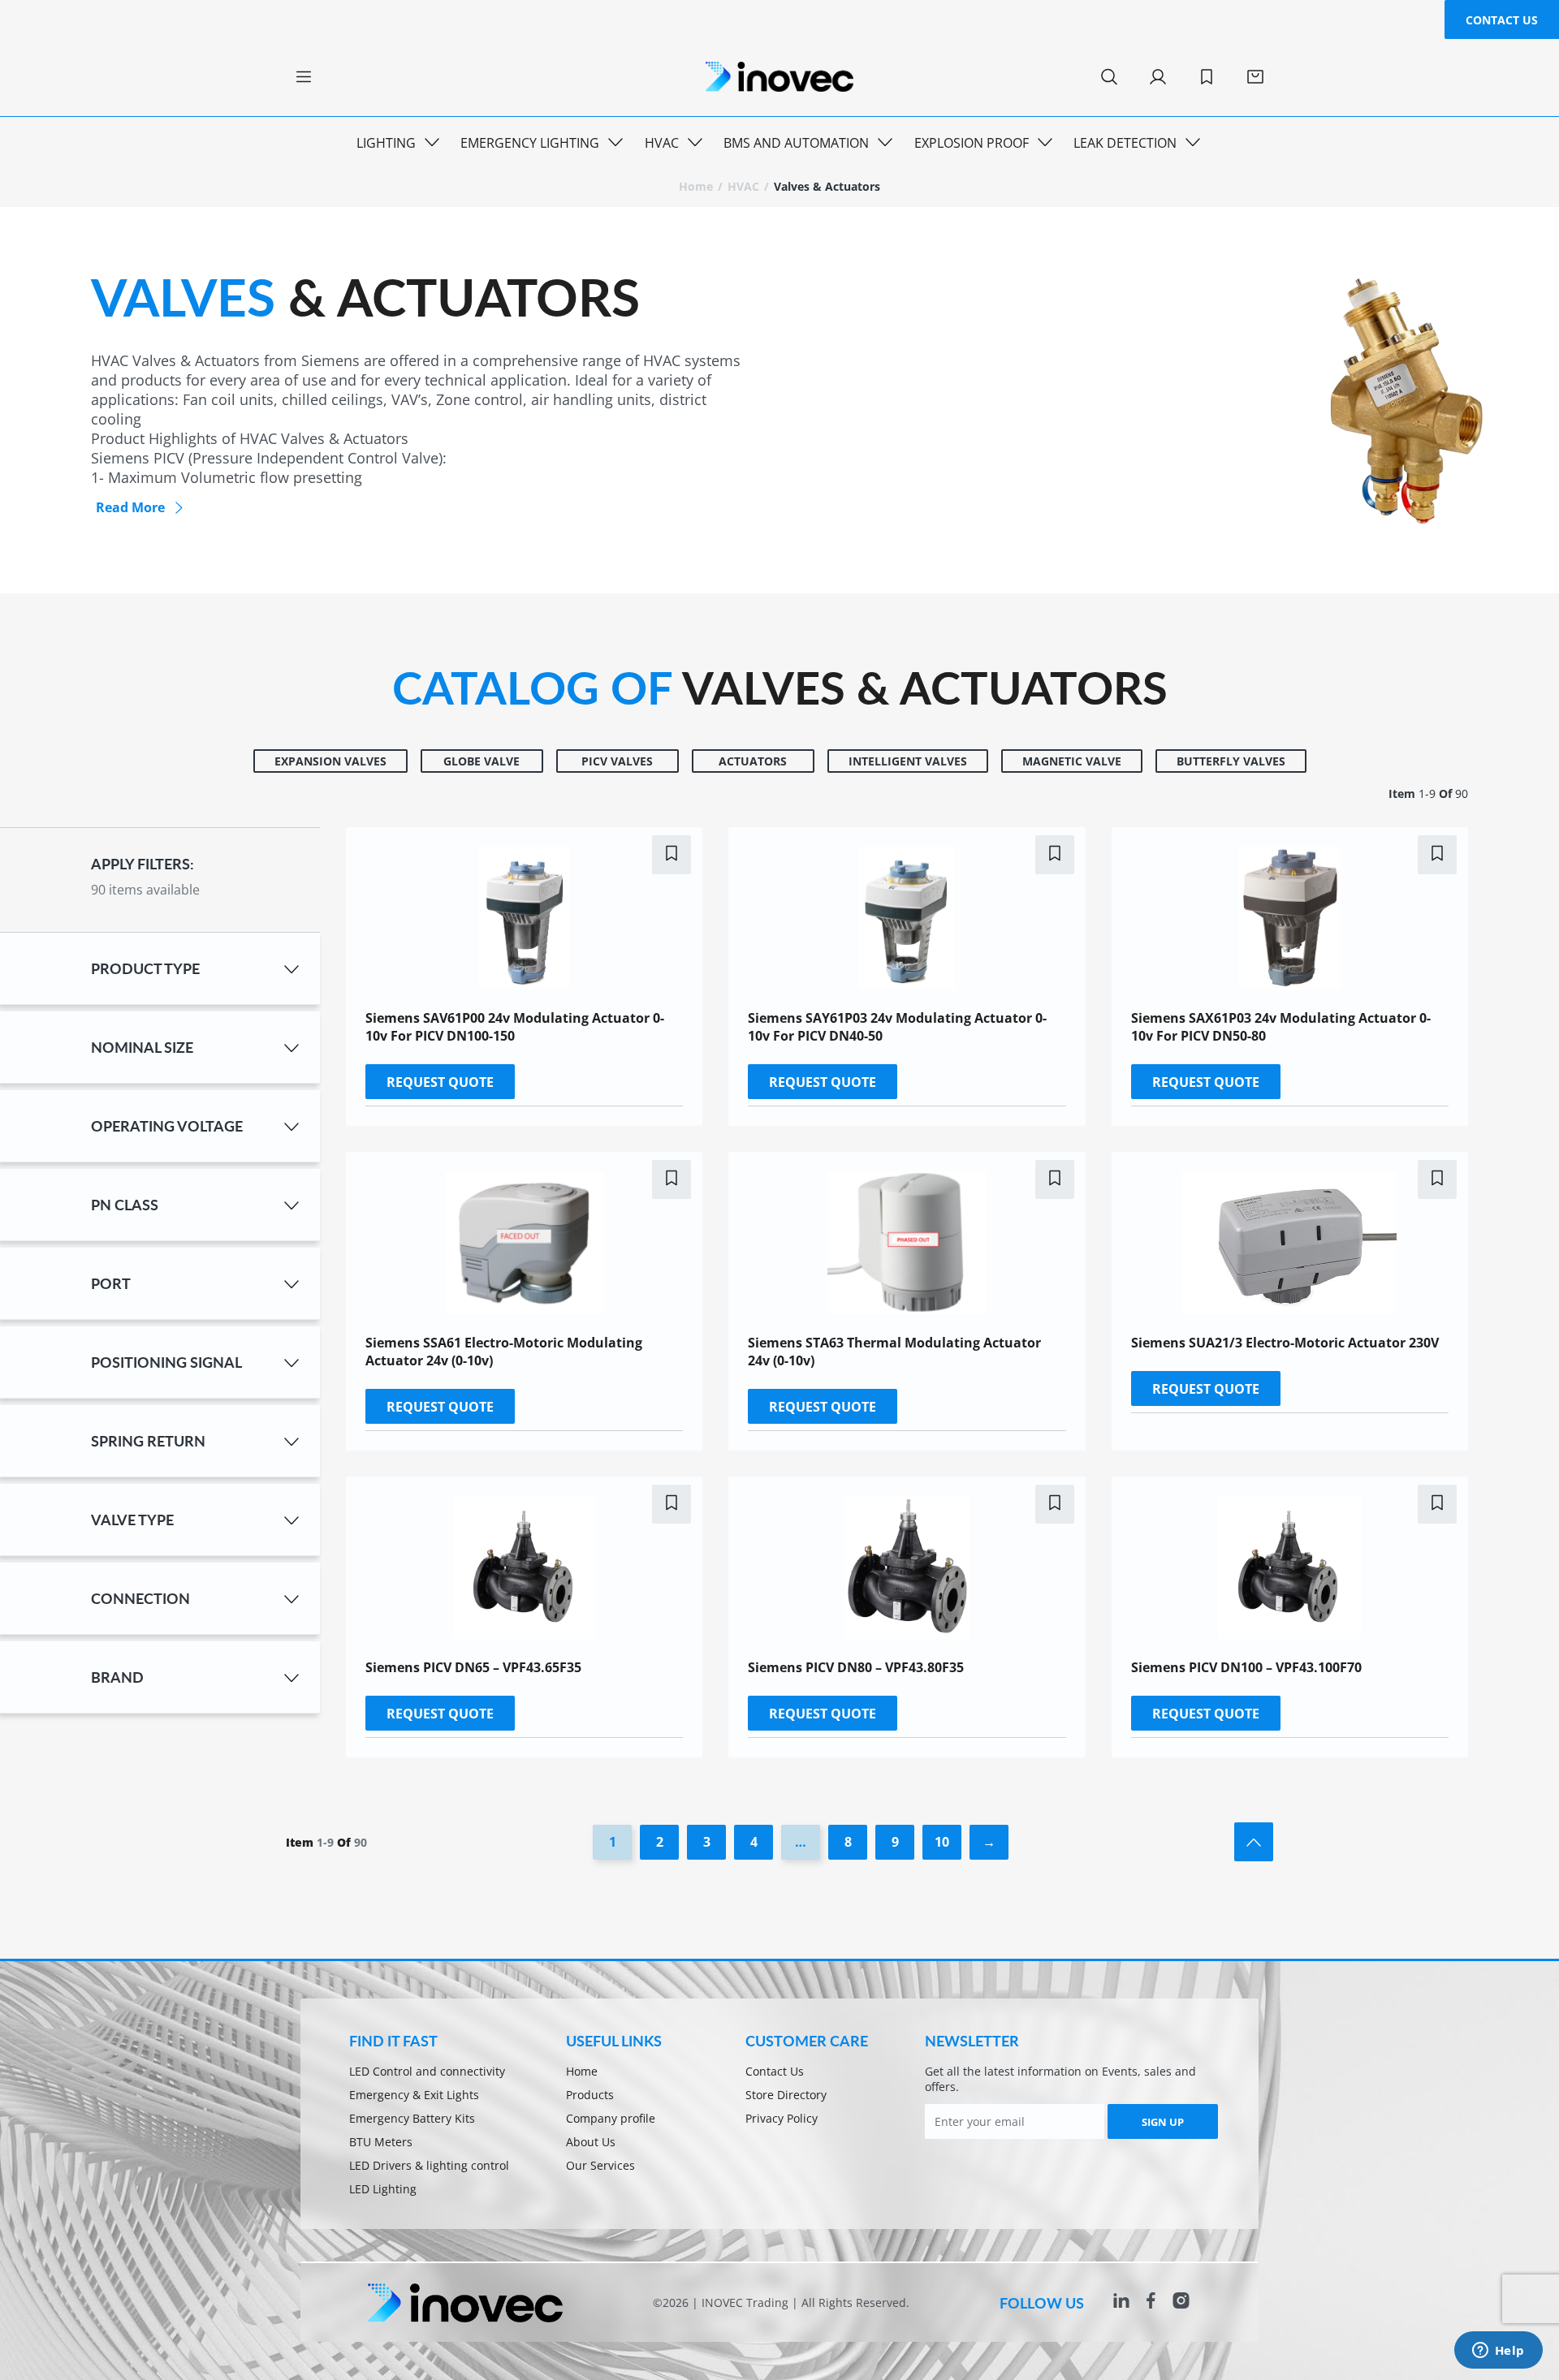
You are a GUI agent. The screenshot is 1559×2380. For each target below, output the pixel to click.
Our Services (600, 2165)
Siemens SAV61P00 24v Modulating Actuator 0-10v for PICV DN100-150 (515, 1027)
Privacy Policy (782, 2118)
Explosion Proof (972, 143)
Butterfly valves (1231, 761)
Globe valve (482, 761)
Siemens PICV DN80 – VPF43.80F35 (856, 1667)
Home (696, 186)
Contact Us (1502, 20)
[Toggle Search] (1109, 77)
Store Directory (786, 2095)
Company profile (611, 2118)
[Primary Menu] (304, 77)
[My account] (1158, 77)
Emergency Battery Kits (412, 2118)
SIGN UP (1163, 2122)
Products (590, 2095)
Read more (130, 507)
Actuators (753, 761)
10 (942, 1842)
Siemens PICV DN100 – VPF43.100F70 (1246, 1667)
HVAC (662, 143)
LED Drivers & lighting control (429, 2165)
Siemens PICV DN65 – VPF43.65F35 (473, 1667)
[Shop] (1255, 77)
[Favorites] (1207, 77)
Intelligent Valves (908, 761)
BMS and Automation (796, 143)
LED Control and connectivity (427, 2071)
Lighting (386, 143)
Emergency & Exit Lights (414, 2095)
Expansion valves (330, 761)
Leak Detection (1125, 143)
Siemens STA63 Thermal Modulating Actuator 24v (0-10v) (894, 1352)
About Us (591, 2142)
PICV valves (617, 761)
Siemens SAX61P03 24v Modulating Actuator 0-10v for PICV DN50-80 (1281, 1027)
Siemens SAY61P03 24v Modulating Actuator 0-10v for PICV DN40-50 (897, 1027)
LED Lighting (383, 2189)
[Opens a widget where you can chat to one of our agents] (1498, 2352)
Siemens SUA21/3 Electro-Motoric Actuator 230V (1285, 1343)
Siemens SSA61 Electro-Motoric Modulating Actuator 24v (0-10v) (504, 1352)
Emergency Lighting (530, 143)
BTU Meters (381, 2142)
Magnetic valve (1072, 761)
